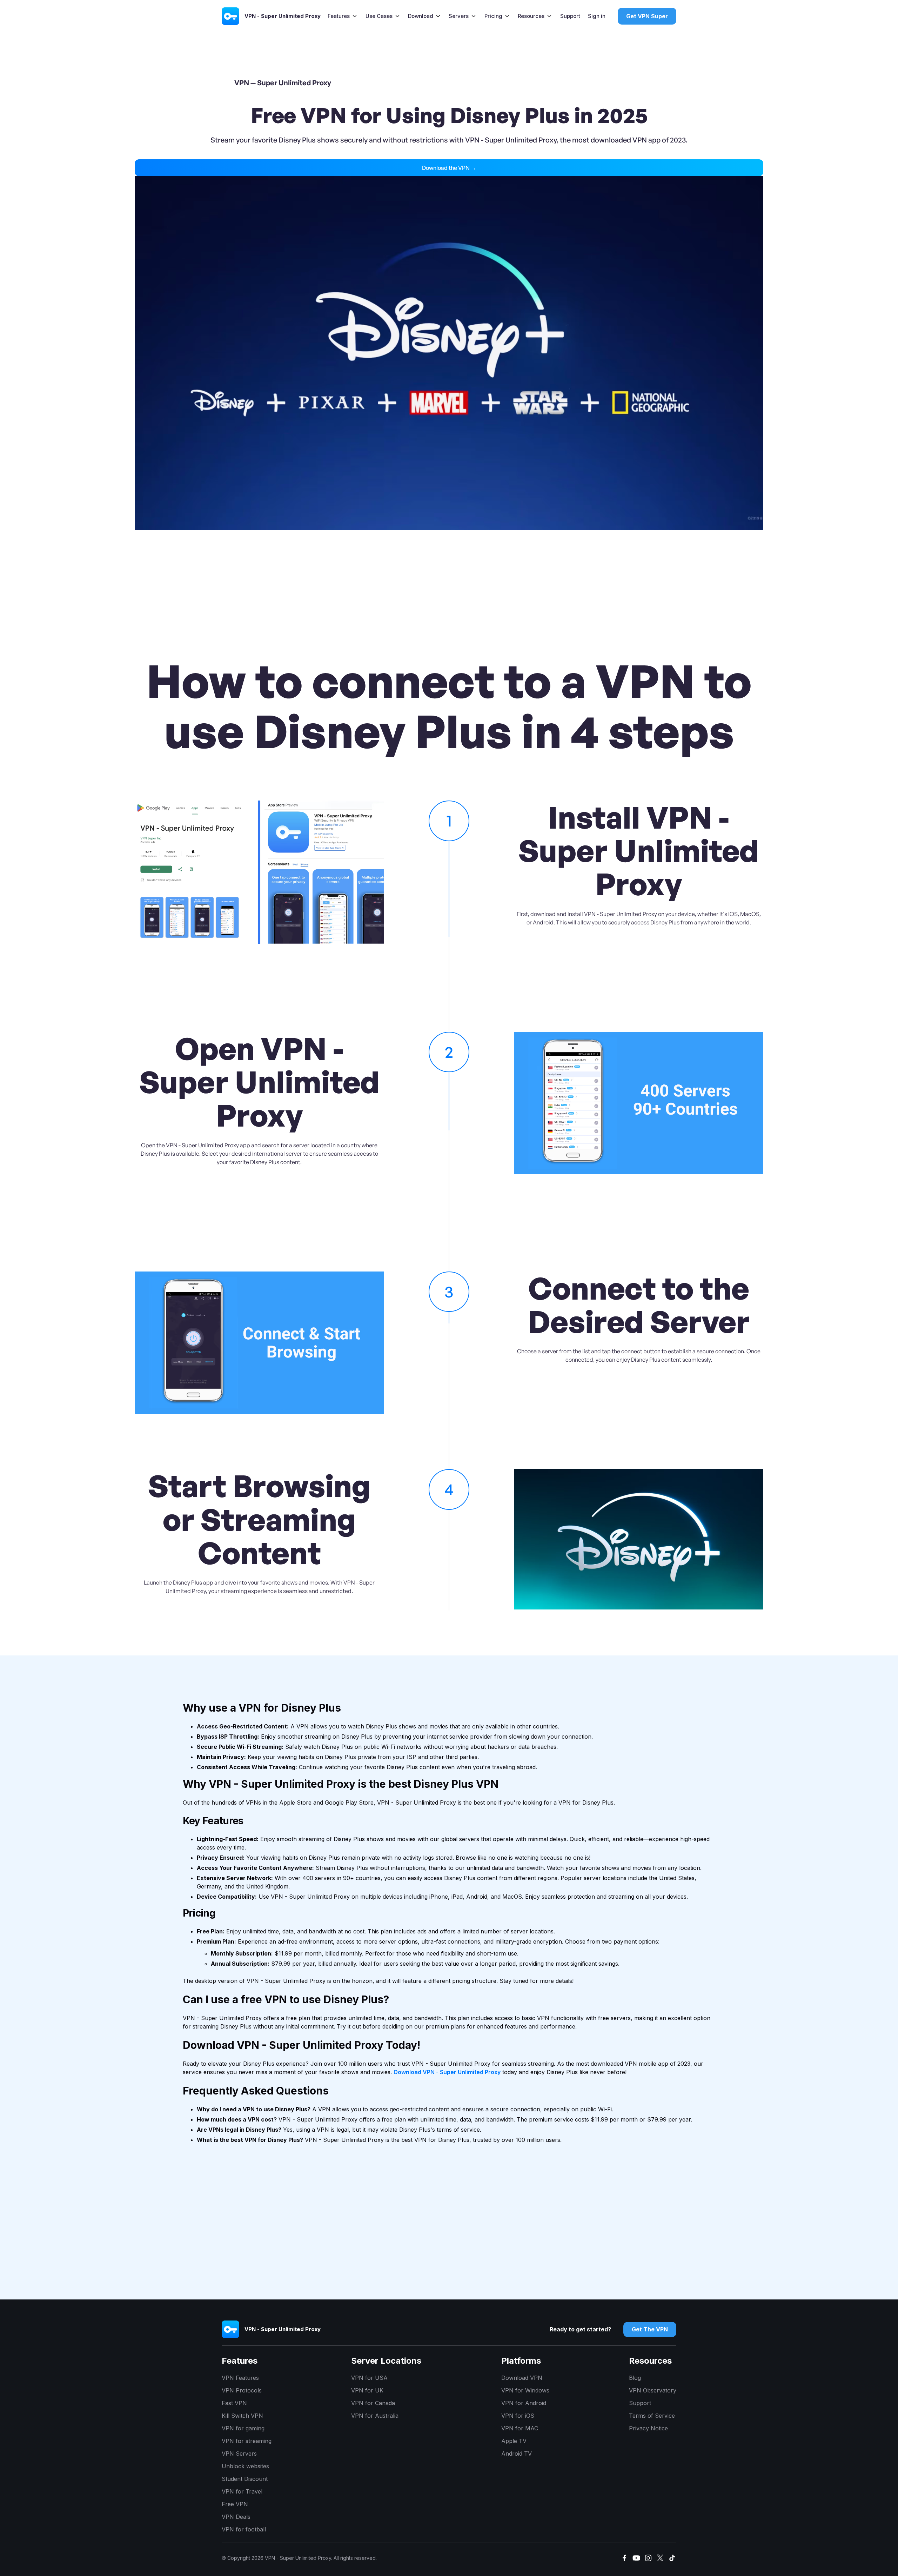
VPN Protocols (242, 2390)
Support (570, 16)
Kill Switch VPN (242, 2416)
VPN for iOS (518, 2416)
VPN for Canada (373, 2403)
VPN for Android (524, 2403)
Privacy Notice (648, 2428)
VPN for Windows (525, 2390)
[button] (343, 16)
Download (421, 16)
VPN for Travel (242, 2491)
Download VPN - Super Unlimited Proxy (447, 2072)
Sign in (597, 16)
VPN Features (240, 2378)
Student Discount (245, 2479)
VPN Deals (236, 2517)
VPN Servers (239, 2454)
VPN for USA (369, 2378)
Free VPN (235, 2504)
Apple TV (514, 2441)
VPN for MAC (520, 2428)
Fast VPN (234, 2403)
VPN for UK (367, 2390)
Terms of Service (652, 2416)
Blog (635, 2378)
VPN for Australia (375, 2416)
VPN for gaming (243, 2428)
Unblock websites (245, 2466)
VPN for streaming (247, 2441)
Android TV (517, 2454)
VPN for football (244, 2529)
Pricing (493, 16)
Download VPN (522, 2378)
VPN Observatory (653, 2390)
